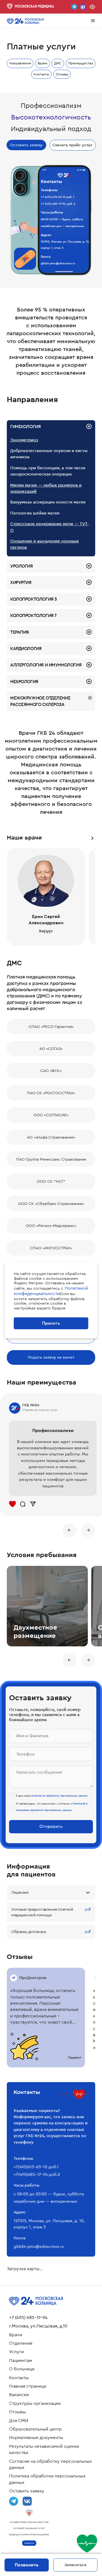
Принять (51, 1323)
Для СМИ (19, 2421)
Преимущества (81, 63)
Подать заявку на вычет (51, 1357)
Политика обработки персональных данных (47, 2479)
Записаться (75, 2565)
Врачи (42, 63)
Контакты (41, 74)
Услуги (16, 2352)
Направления (20, 63)
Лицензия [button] (20, 1892)
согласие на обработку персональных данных (59, 1796)
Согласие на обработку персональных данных (50, 2464)
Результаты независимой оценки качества (44, 2449)
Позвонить (27, 2565)
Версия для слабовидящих (92, 7)
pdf (88, 1909)
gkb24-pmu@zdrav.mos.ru (58, 263)
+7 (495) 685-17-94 (28, 2318)
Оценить (29, 2543)
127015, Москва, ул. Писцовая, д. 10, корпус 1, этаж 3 (65, 245)
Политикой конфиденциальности (51, 1291)
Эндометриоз (24, 440)
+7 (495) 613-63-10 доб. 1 (58, 197)
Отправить (51, 1826)
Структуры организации (35, 2403)
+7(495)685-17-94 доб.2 (37, 2174)
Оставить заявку (26, 145)
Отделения (21, 2343)
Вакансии (19, 2395)
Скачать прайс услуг (73, 145)
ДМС (58, 63)
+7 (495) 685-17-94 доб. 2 (58, 204)
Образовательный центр (35, 2429)
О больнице (22, 2369)
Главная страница (27, 2386)
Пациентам (21, 2361)
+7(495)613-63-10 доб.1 (36, 2167)
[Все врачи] (92, 838)
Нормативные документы (36, 2438)
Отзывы (62, 74)
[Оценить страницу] (87, 2544)
